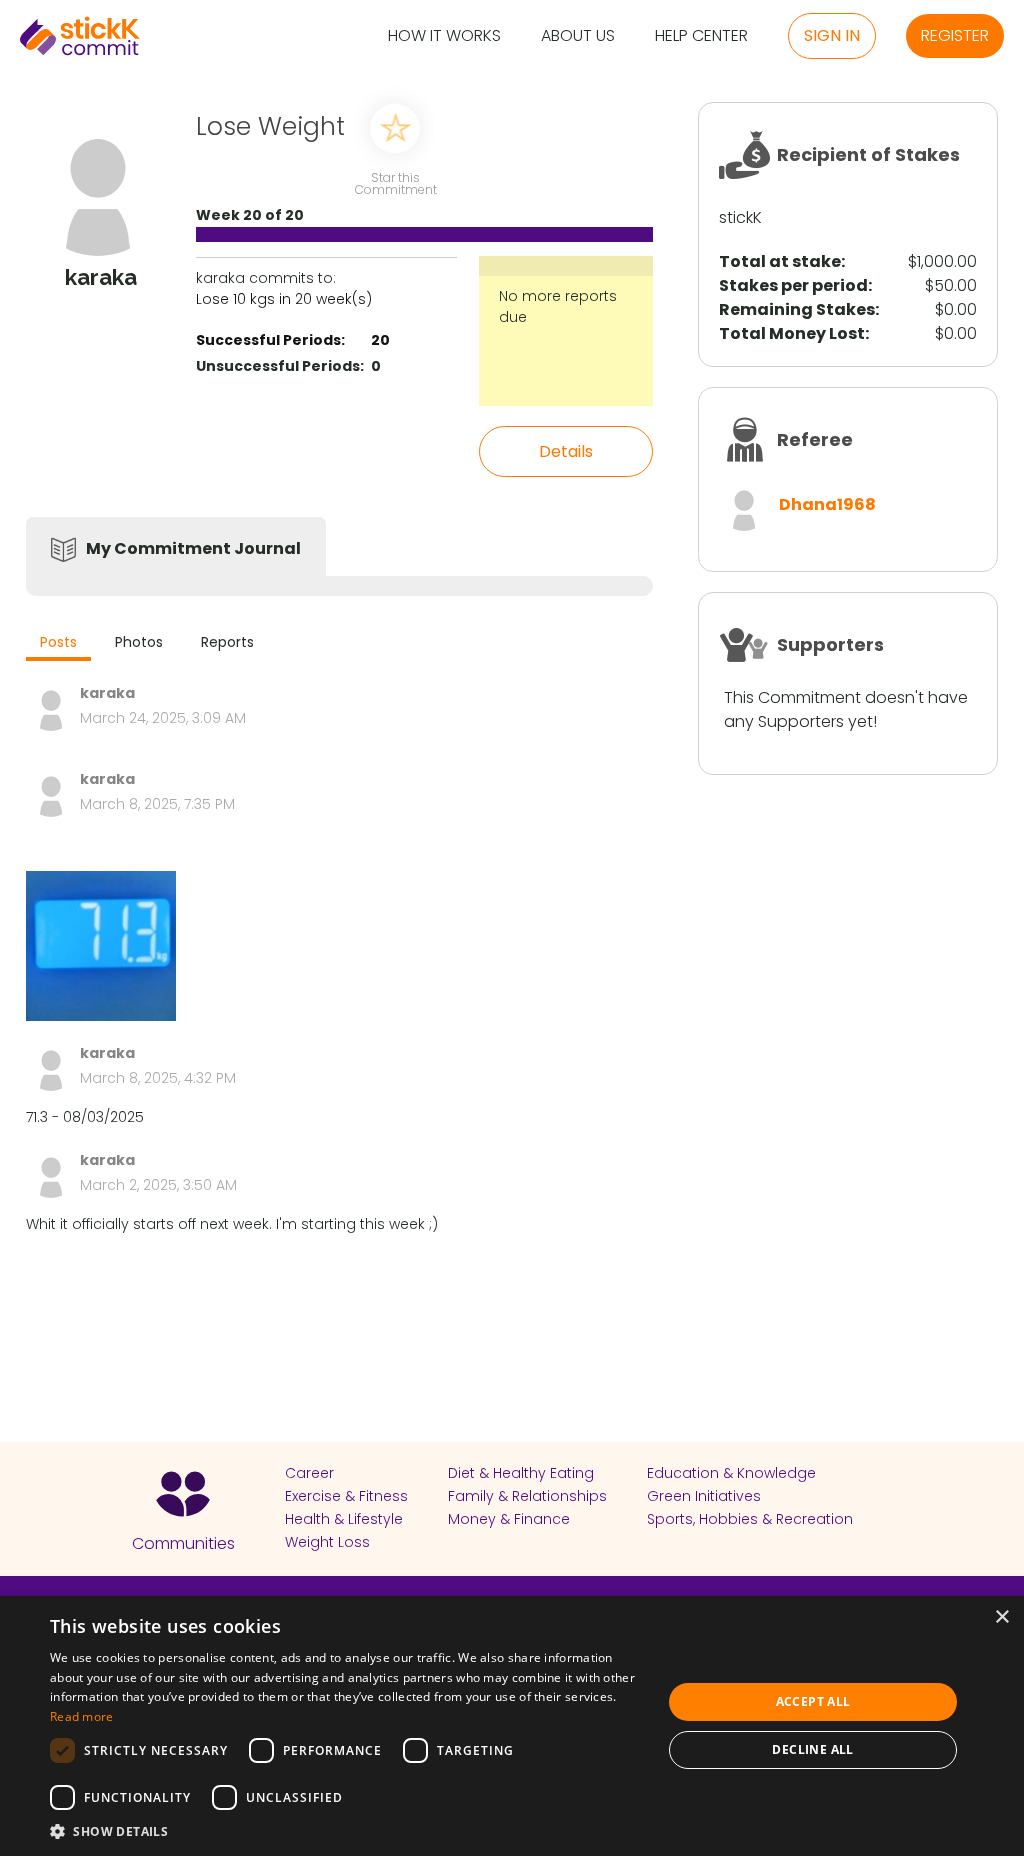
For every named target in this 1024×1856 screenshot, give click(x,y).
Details (566, 451)
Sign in (832, 35)
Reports (227, 642)
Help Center (701, 36)
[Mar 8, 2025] (101, 946)
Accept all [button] (813, 1701)
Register (955, 35)
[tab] (58, 644)
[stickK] (80, 36)
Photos (139, 642)
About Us (578, 36)
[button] (347, 1831)
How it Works (444, 36)
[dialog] (512, 1726)
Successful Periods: (270, 340)
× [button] (1001, 1617)
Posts (58, 642)
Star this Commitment (395, 182)
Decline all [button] (812, 1749)
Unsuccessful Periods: (280, 366)
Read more (82, 1716)
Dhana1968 (827, 504)
